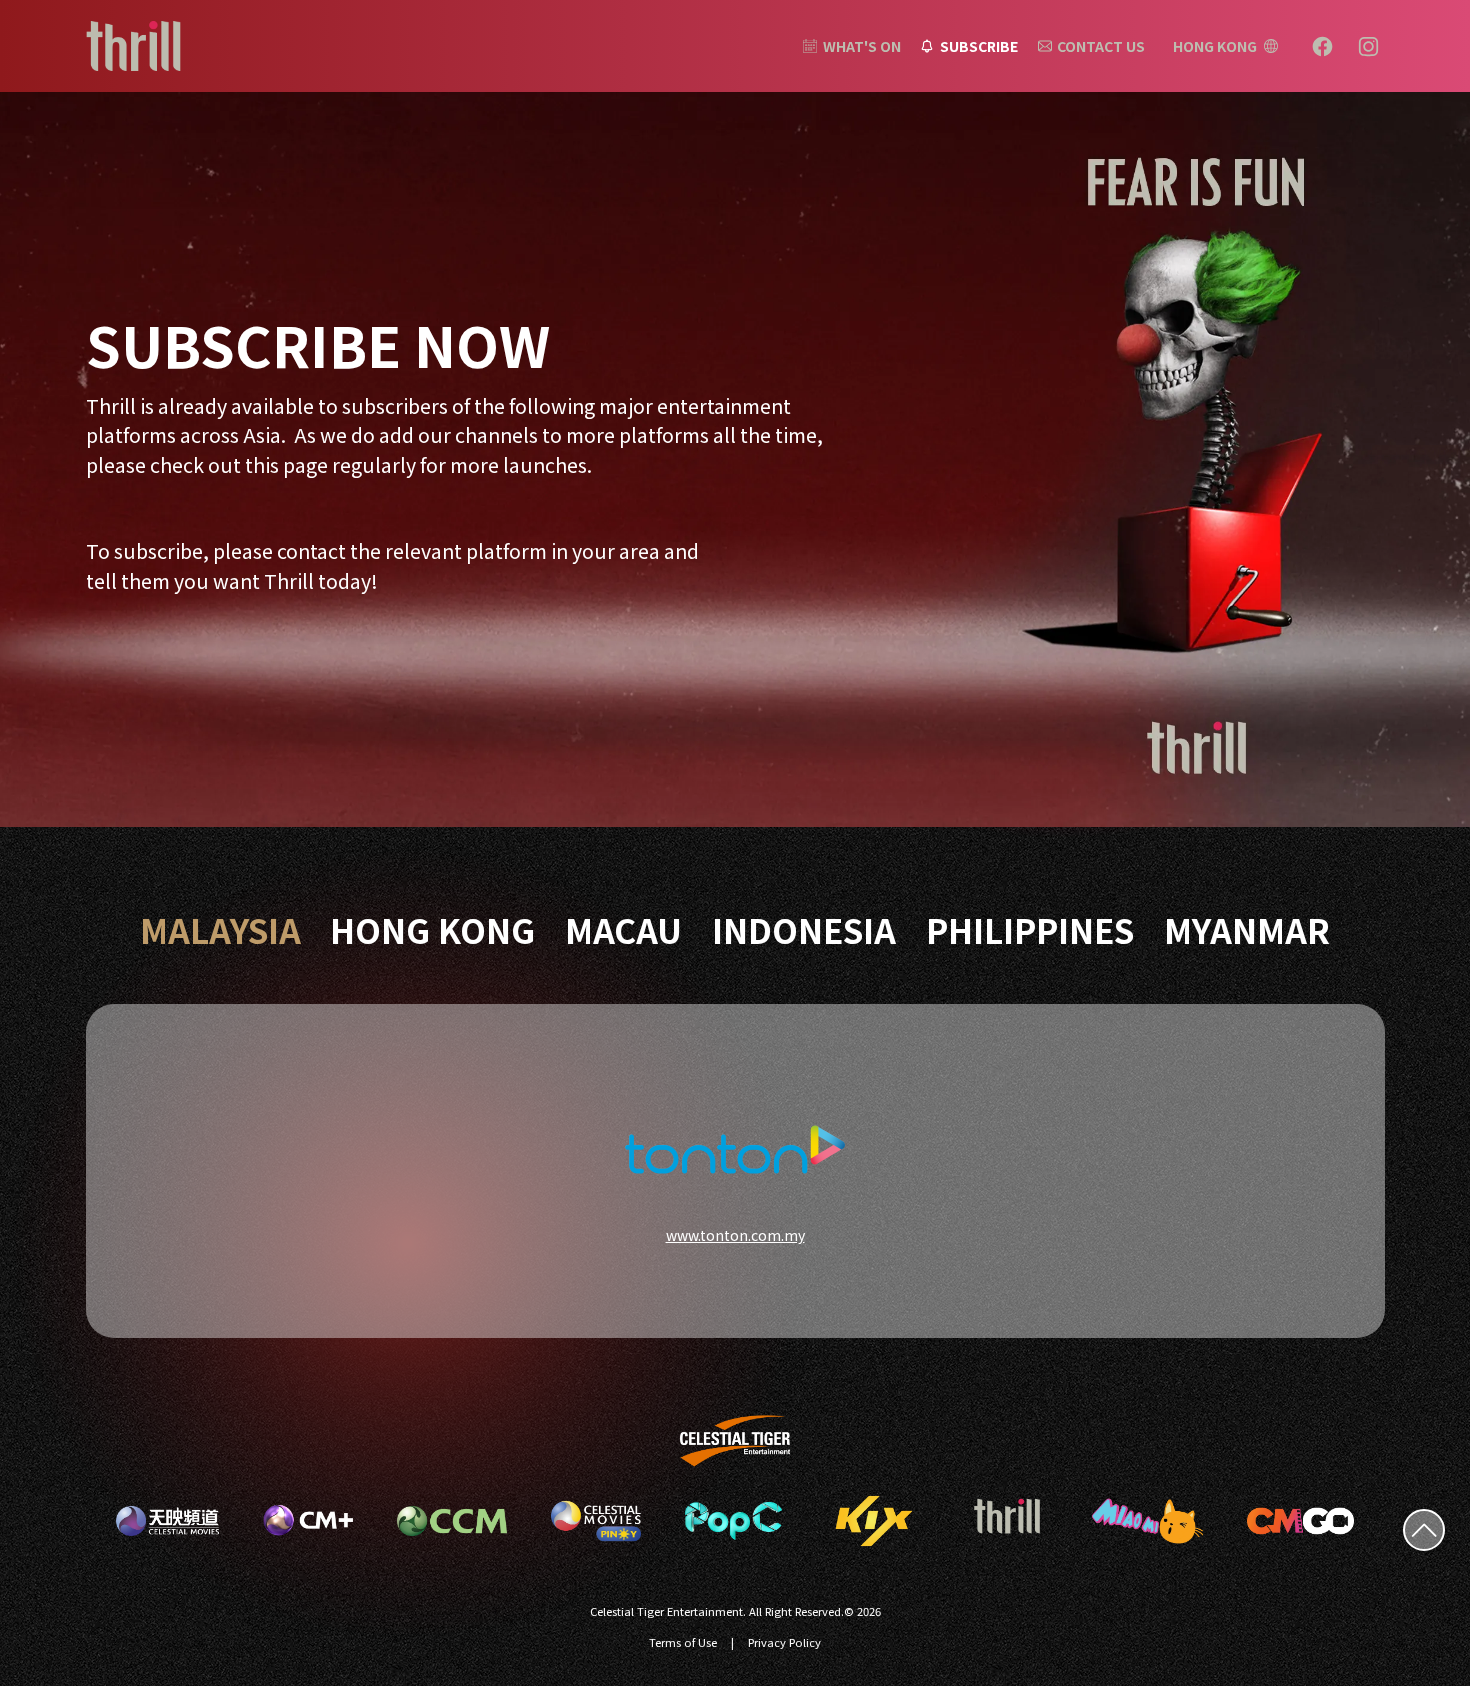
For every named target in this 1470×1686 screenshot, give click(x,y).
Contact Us (1101, 46)
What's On (862, 46)
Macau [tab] (623, 929)
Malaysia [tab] (220, 929)
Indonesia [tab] (804, 929)
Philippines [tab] (1030, 929)
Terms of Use (683, 1642)
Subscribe (979, 46)
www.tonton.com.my (735, 1235)
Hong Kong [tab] (432, 929)
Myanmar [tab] (1247, 929)
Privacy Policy (784, 1642)
